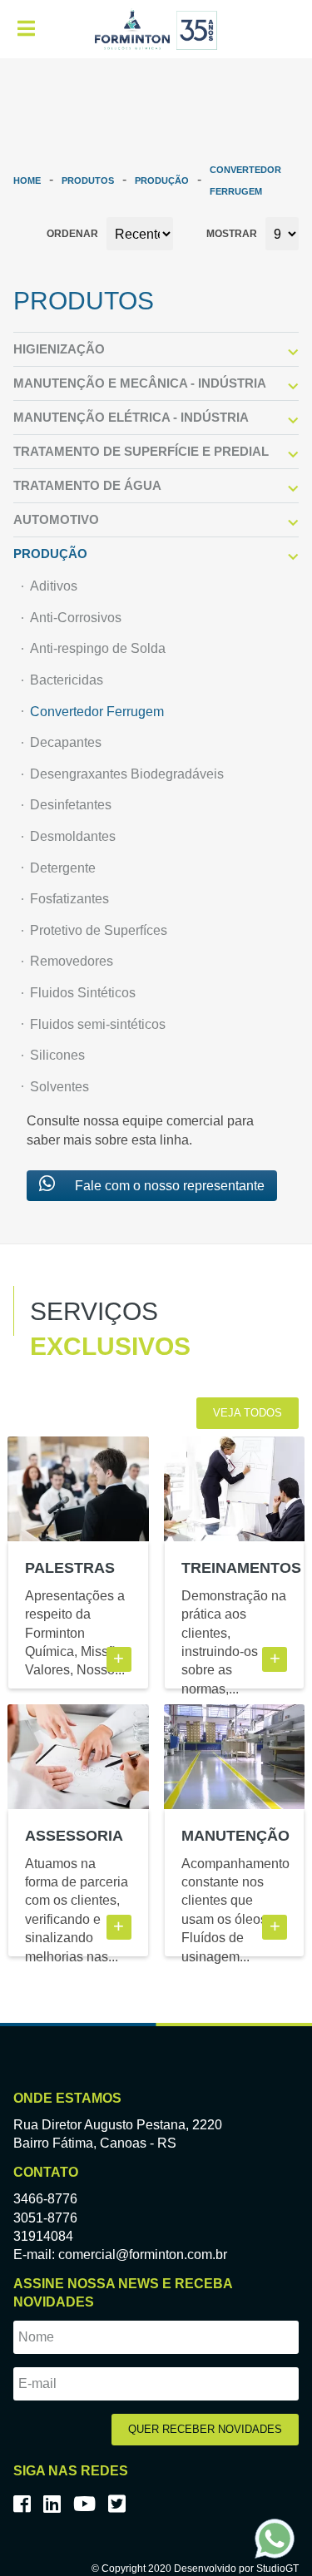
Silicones (57, 1055)
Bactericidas (67, 680)
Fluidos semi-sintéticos (98, 1024)
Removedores (72, 961)
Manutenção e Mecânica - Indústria (140, 383)
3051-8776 (45, 2218)
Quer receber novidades (205, 2429)
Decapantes (66, 742)
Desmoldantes (73, 836)
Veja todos (248, 1413)
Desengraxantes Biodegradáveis (127, 774)
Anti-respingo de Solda (98, 648)
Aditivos (54, 586)
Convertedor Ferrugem (97, 712)
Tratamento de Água (87, 485)
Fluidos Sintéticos (83, 993)
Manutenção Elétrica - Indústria (131, 417)
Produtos (88, 180)
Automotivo (56, 519)
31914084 (43, 2236)
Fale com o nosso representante (168, 1186)
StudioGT (277, 2569)
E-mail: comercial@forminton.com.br (120, 2255)
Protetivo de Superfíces (99, 930)
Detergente (63, 868)
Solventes (59, 1087)
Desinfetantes (71, 805)
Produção (162, 180)
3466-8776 (45, 2199)
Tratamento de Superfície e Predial (141, 451)
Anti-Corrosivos (76, 618)
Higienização (59, 349)
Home (27, 180)
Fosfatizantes (69, 899)
